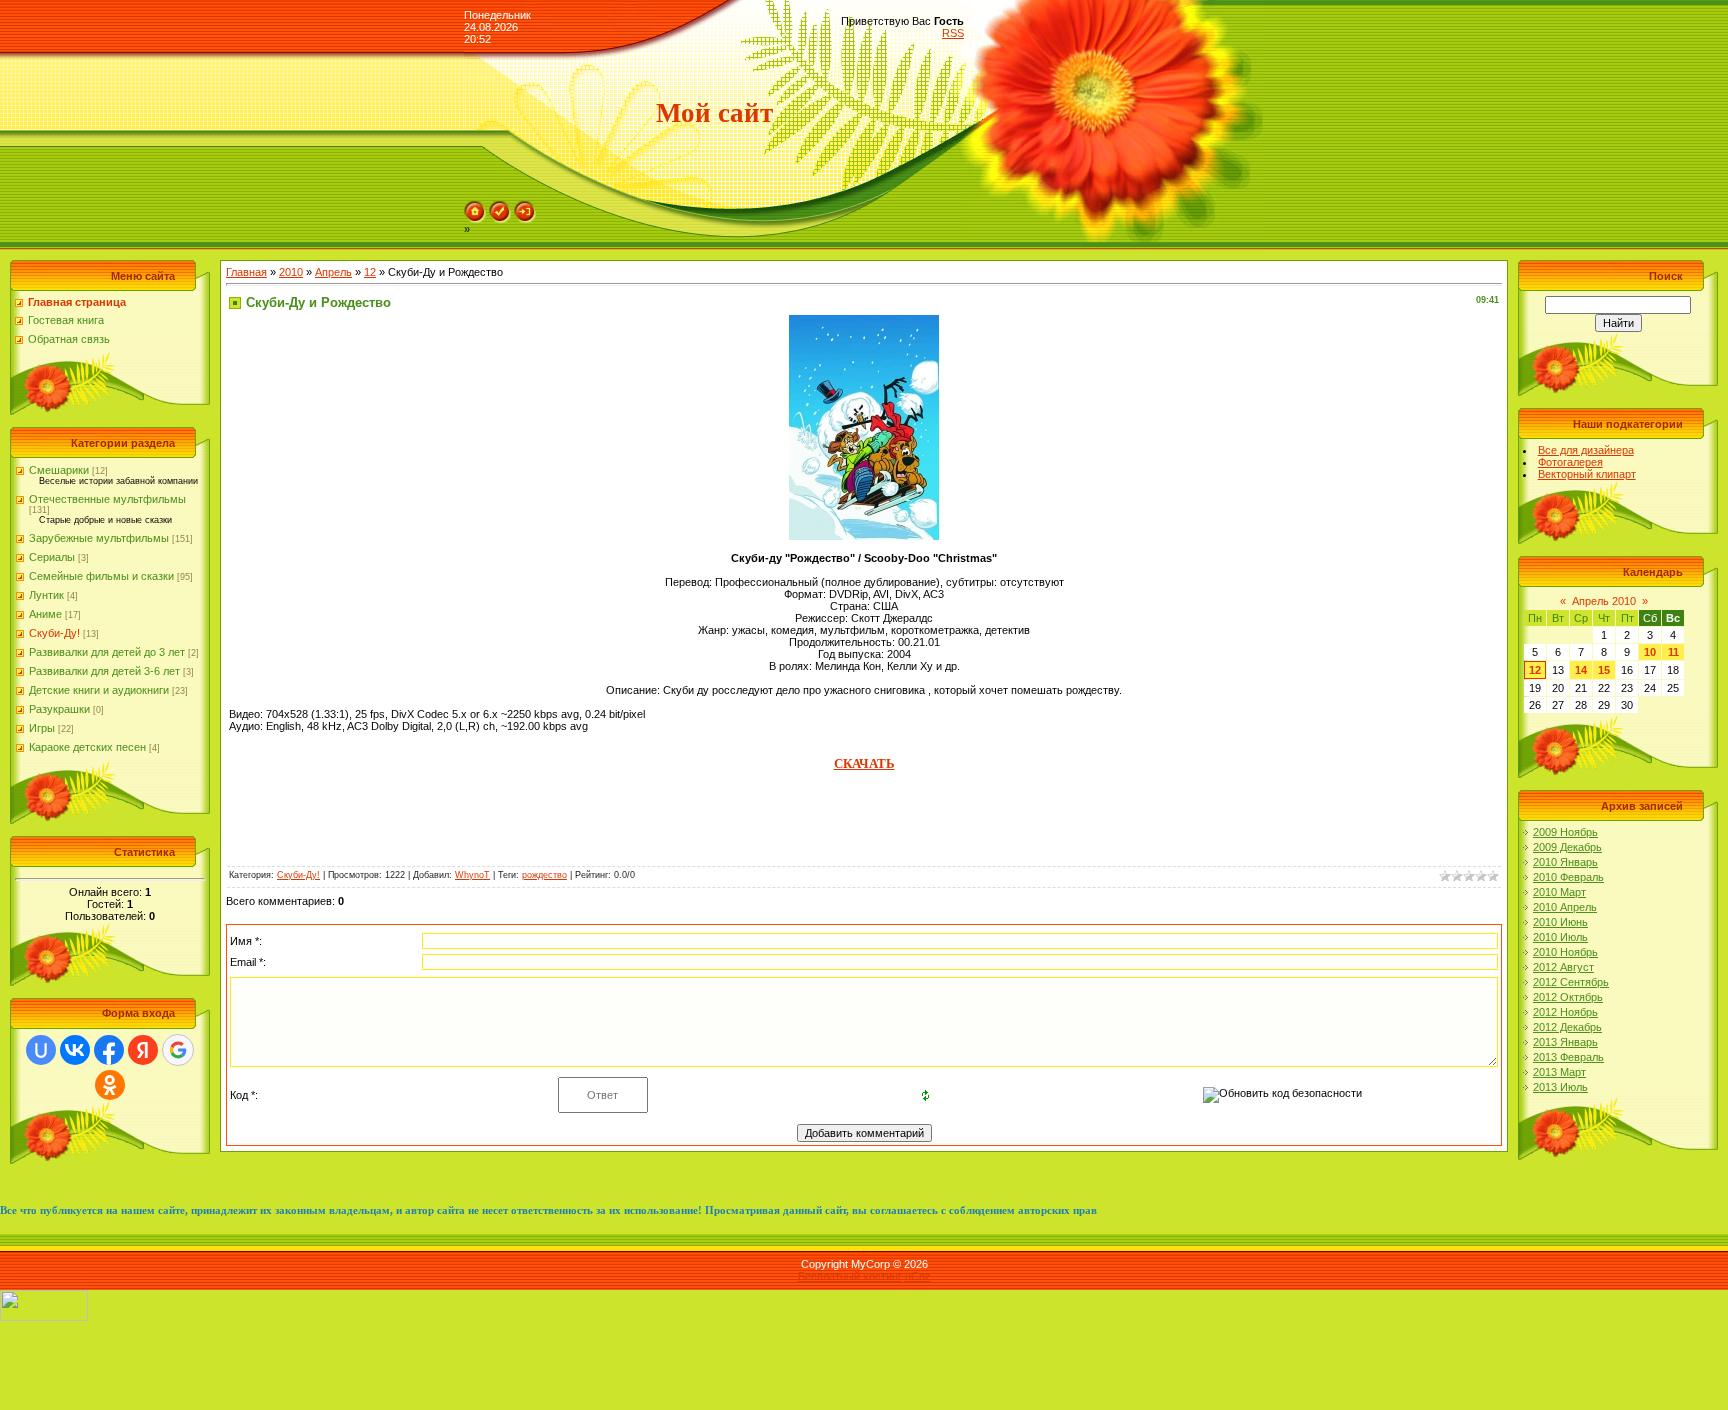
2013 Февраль (1568, 1057)
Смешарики (59, 470)
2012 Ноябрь (1565, 1012)
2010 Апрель (1565, 907)
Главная (246, 272)
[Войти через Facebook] (109, 1050)
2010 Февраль (1568, 877)
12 (370, 272)
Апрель (333, 272)
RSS (953, 33)
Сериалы (52, 557)
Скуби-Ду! (54, 633)
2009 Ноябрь (1565, 832)
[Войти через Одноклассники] (110, 1085)
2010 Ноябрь (1565, 952)
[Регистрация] (500, 207)
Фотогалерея (1570, 462)
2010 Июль (1560, 937)
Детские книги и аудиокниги (99, 690)
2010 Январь (1565, 862)
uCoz (918, 1276)
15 (1604, 670)
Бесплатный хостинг (850, 1276)
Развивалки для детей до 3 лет (107, 652)
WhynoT (472, 875)
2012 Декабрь (1567, 1027)
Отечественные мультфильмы (107, 499)
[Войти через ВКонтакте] (75, 1050)
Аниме (45, 614)
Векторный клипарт (1587, 474)
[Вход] (525, 207)
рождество (544, 875)
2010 (291, 272)
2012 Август (1563, 967)
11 (1673, 652)
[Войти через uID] (41, 1050)
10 (1650, 652)
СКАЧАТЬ (864, 763)
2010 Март (1559, 892)
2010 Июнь (1560, 922)
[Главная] (475, 207)
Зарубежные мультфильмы (99, 538)
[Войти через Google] (178, 1050)
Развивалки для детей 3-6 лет (104, 671)
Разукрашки (59, 709)
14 (1581, 670)
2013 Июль (1560, 1087)
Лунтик (46, 595)
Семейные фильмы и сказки (101, 576)
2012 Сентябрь (1571, 982)
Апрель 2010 (1604, 601)
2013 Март (1559, 1072)
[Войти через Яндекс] (143, 1050)
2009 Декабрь (1567, 847)
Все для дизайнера (1586, 450)
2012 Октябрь (1568, 997)
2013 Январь (1565, 1042)
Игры (42, 728)
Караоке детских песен (87, 747)
